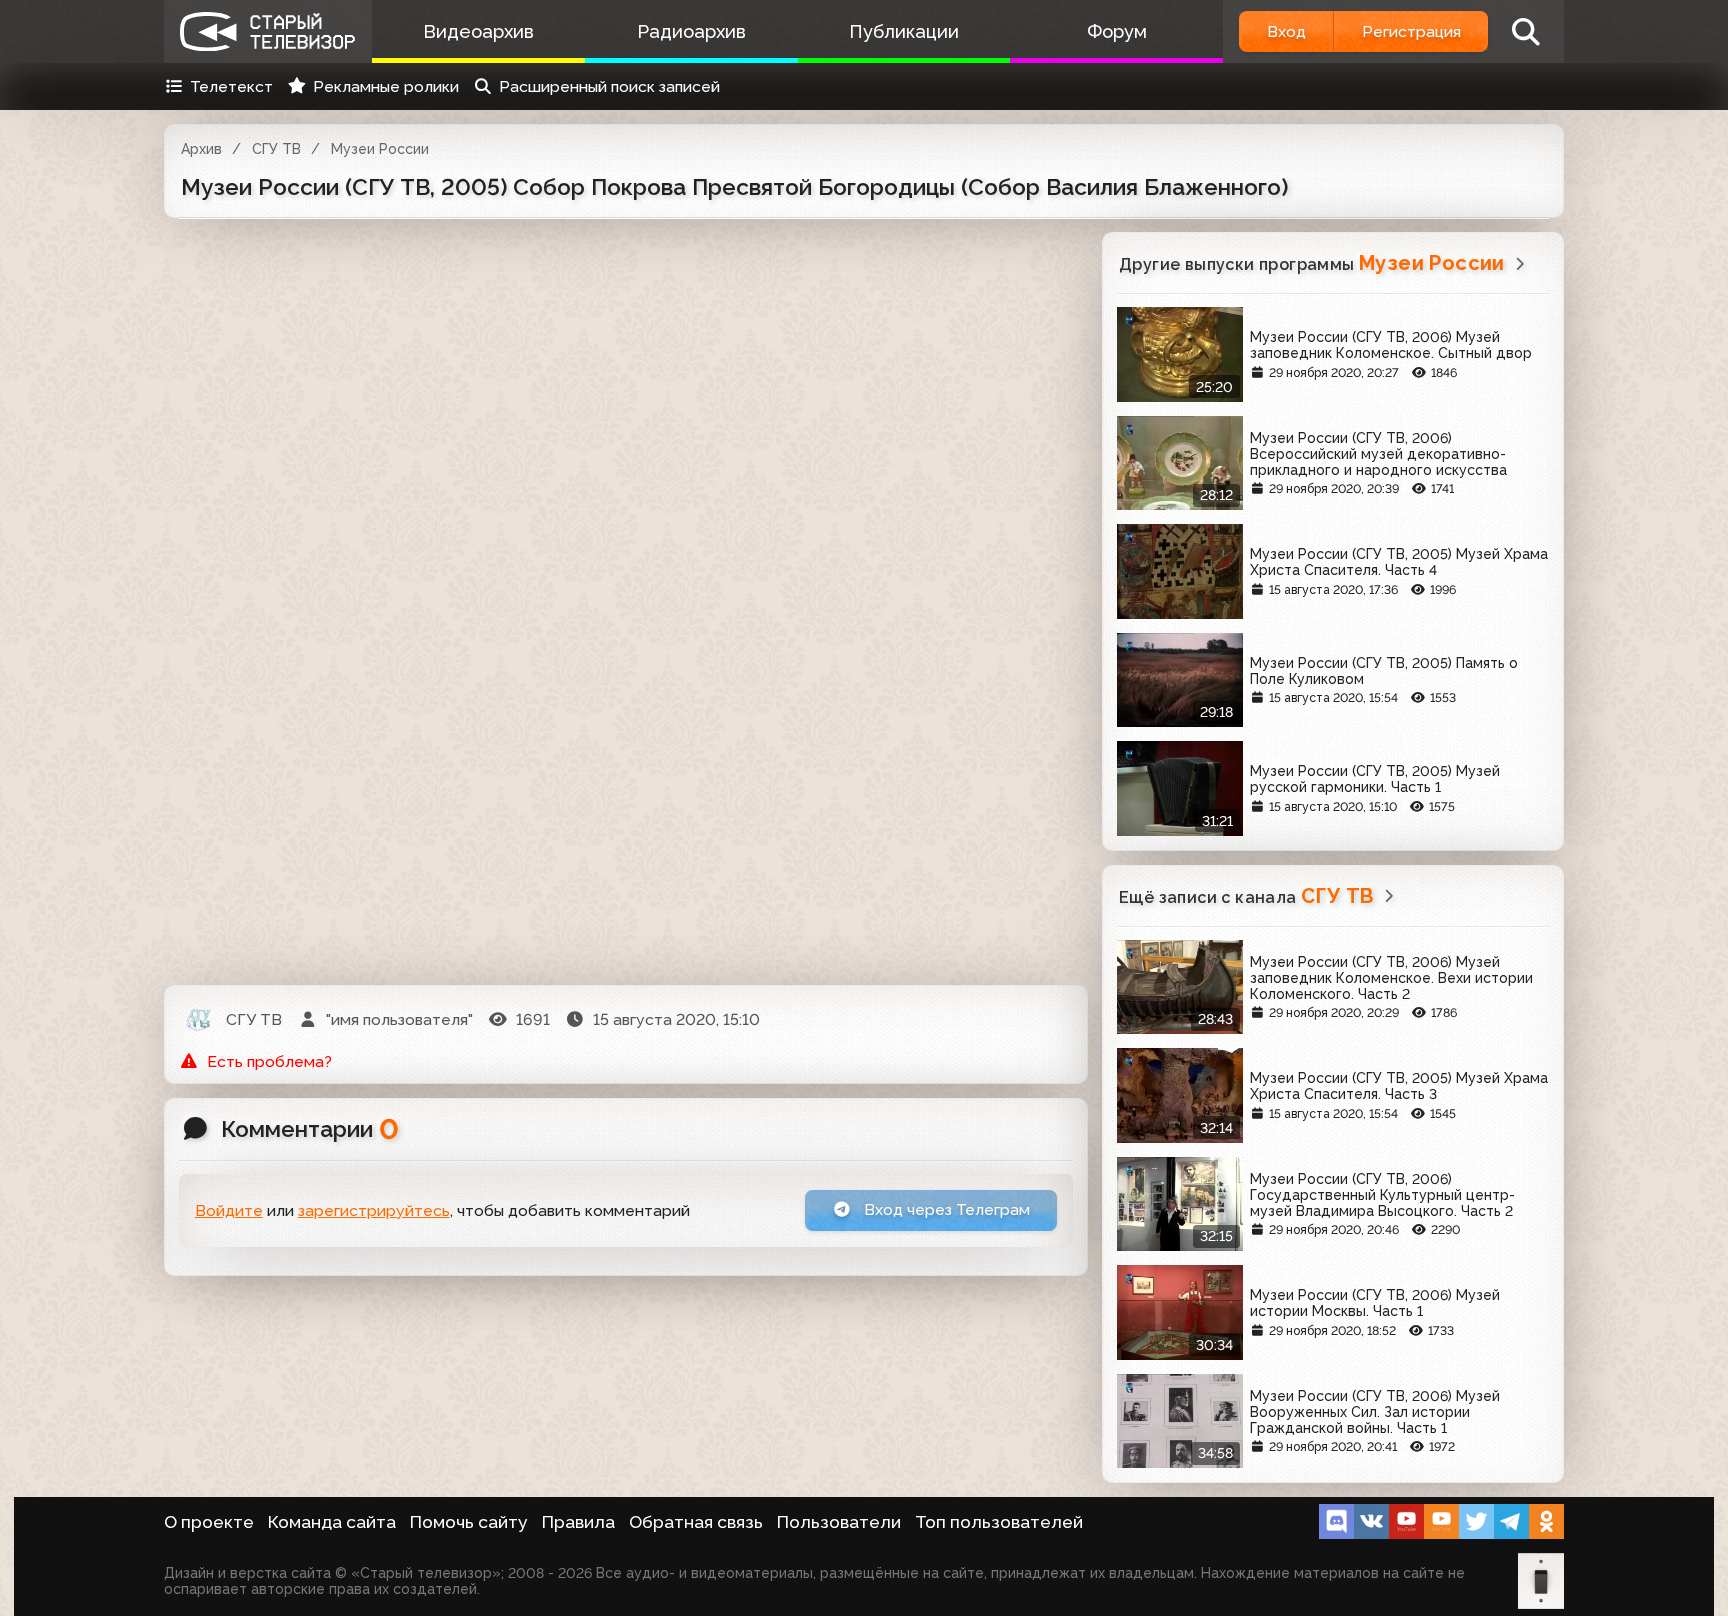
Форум (1117, 31)
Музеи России (380, 149)
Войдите (229, 1210)
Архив (201, 149)
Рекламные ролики (386, 86)
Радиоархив (691, 31)
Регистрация (1411, 31)
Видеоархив (478, 31)
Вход (1286, 31)
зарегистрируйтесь (374, 1210)
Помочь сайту (469, 1522)
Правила (578, 1522)
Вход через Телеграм (945, 1209)
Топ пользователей (999, 1522)
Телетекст (231, 86)
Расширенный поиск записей (609, 86)
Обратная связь (696, 1522)
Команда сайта (332, 1522)
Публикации (904, 31)
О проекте (209, 1522)
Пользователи (839, 1522)
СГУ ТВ (276, 149)
